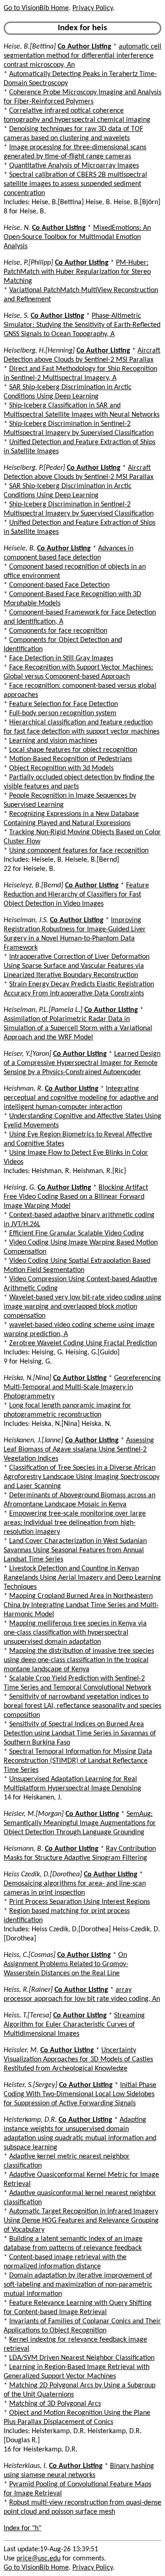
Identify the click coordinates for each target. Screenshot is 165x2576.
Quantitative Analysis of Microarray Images (74, 166)
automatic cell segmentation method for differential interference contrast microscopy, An (82, 56)
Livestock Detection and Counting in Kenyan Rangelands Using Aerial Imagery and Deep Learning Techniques (82, 1578)
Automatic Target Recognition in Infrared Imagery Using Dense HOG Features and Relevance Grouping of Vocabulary (81, 2221)
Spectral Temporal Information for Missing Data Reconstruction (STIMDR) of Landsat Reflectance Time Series (78, 1761)
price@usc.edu (38, 2559)
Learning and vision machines (53, 741)
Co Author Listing (85, 47)
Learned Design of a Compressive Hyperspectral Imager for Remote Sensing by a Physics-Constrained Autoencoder (82, 1063)
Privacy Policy (93, 8)
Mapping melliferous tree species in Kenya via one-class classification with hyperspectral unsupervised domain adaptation (75, 1633)
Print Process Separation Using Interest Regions (80, 1902)
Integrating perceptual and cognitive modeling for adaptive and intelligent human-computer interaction (81, 1098)
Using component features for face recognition (79, 851)
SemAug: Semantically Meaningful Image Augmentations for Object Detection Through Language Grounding (80, 1823)
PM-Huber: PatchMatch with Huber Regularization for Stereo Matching (77, 272)
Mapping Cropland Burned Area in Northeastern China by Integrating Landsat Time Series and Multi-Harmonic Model (81, 1605)
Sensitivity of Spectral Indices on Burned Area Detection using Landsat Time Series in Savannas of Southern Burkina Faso (80, 1734)
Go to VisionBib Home (36, 8)
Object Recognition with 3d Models (61, 768)
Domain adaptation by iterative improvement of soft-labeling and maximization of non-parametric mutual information (78, 2285)
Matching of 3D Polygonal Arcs (55, 2404)
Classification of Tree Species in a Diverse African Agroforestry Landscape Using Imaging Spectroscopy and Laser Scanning (82, 1477)
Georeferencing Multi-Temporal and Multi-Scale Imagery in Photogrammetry (82, 1387)
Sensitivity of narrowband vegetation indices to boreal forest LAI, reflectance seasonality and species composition (82, 1706)
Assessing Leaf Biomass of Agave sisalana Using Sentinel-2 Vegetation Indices (79, 1450)
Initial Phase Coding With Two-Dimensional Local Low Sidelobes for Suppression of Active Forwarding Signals (80, 2094)
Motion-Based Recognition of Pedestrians (71, 759)
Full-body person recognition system (63, 713)
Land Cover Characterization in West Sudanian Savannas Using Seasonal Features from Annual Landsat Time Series (75, 1550)
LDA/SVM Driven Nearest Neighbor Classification (82, 2358)
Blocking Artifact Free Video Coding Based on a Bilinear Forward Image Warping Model (76, 1197)
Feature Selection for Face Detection (63, 704)
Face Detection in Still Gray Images (61, 658)
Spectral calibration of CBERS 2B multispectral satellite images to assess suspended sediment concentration (75, 184)
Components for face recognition (58, 631)
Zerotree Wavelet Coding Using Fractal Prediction (83, 1343)
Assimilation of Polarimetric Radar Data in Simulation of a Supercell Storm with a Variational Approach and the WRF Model (78, 1028)
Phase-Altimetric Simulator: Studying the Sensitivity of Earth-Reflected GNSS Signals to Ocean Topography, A (82, 325)
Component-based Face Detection (59, 585)
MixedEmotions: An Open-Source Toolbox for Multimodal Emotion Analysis (77, 237)
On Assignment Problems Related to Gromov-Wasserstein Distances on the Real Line (66, 1964)
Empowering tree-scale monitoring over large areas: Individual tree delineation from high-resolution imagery (75, 1523)
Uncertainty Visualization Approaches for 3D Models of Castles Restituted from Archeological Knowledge (78, 2060)
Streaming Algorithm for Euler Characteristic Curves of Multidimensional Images (74, 2025)
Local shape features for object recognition (73, 750)
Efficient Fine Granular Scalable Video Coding (77, 1234)
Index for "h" (22, 2528)
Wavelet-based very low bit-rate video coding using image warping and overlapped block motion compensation (82, 1307)
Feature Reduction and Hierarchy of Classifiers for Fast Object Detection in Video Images (76, 895)
